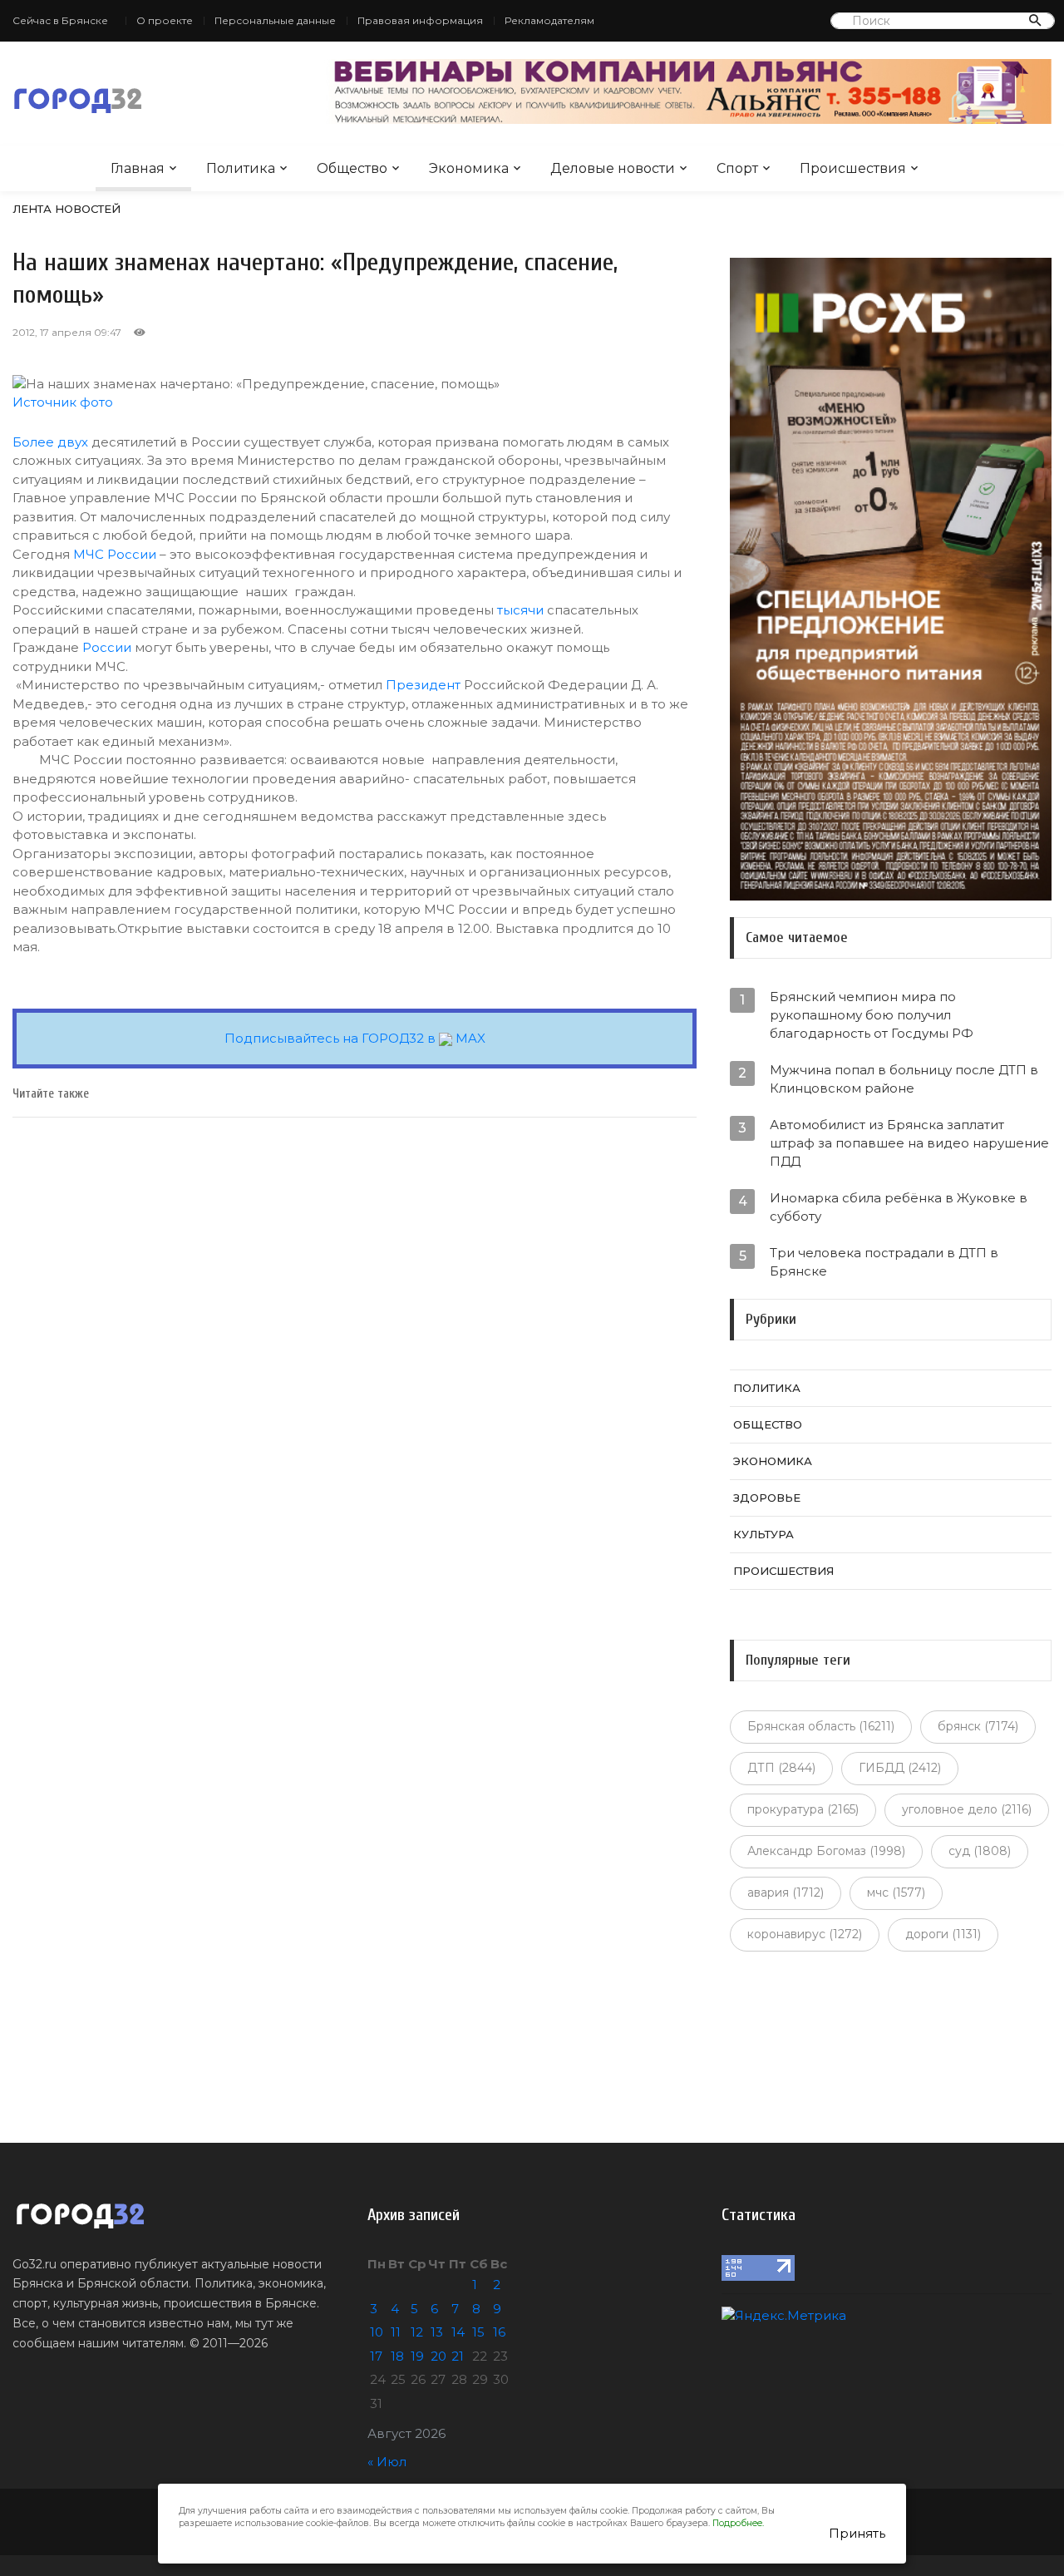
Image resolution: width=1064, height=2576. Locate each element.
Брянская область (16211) (821, 1726)
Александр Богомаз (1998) (826, 1851)
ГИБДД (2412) (900, 1768)
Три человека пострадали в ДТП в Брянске (884, 1262)
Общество (352, 168)
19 (417, 2356)
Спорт (737, 168)
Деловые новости (613, 168)
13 (437, 2332)
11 (396, 2332)
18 (397, 2356)
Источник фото (63, 402)
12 (417, 2332)
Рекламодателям (549, 20)
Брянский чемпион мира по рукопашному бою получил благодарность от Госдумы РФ (872, 1015)
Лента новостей (66, 209)
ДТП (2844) (781, 1768)
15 (478, 2332)
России (107, 647)
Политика (241, 168)
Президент (423, 685)
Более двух (50, 442)
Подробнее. (738, 2523)
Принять (857, 2533)
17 (376, 2356)
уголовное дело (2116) (967, 1809)
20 (438, 2356)
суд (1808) (980, 1851)
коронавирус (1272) (805, 1934)
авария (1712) (786, 1893)
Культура (764, 1534)
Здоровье (767, 1498)
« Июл (387, 2462)
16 (499, 2332)
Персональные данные (275, 20)
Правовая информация (420, 20)
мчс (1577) (896, 1893)
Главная (138, 168)
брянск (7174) (978, 1726)
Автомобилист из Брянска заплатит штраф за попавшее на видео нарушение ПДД (909, 1143)
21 (458, 2356)
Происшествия (853, 168)
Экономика (469, 168)
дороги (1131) (943, 1934)
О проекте (165, 20)
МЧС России (115, 554)
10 (377, 2332)
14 (458, 2332)
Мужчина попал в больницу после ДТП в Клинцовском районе (904, 1079)
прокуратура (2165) (803, 1809)
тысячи (520, 610)
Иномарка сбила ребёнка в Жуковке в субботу (899, 1207)
